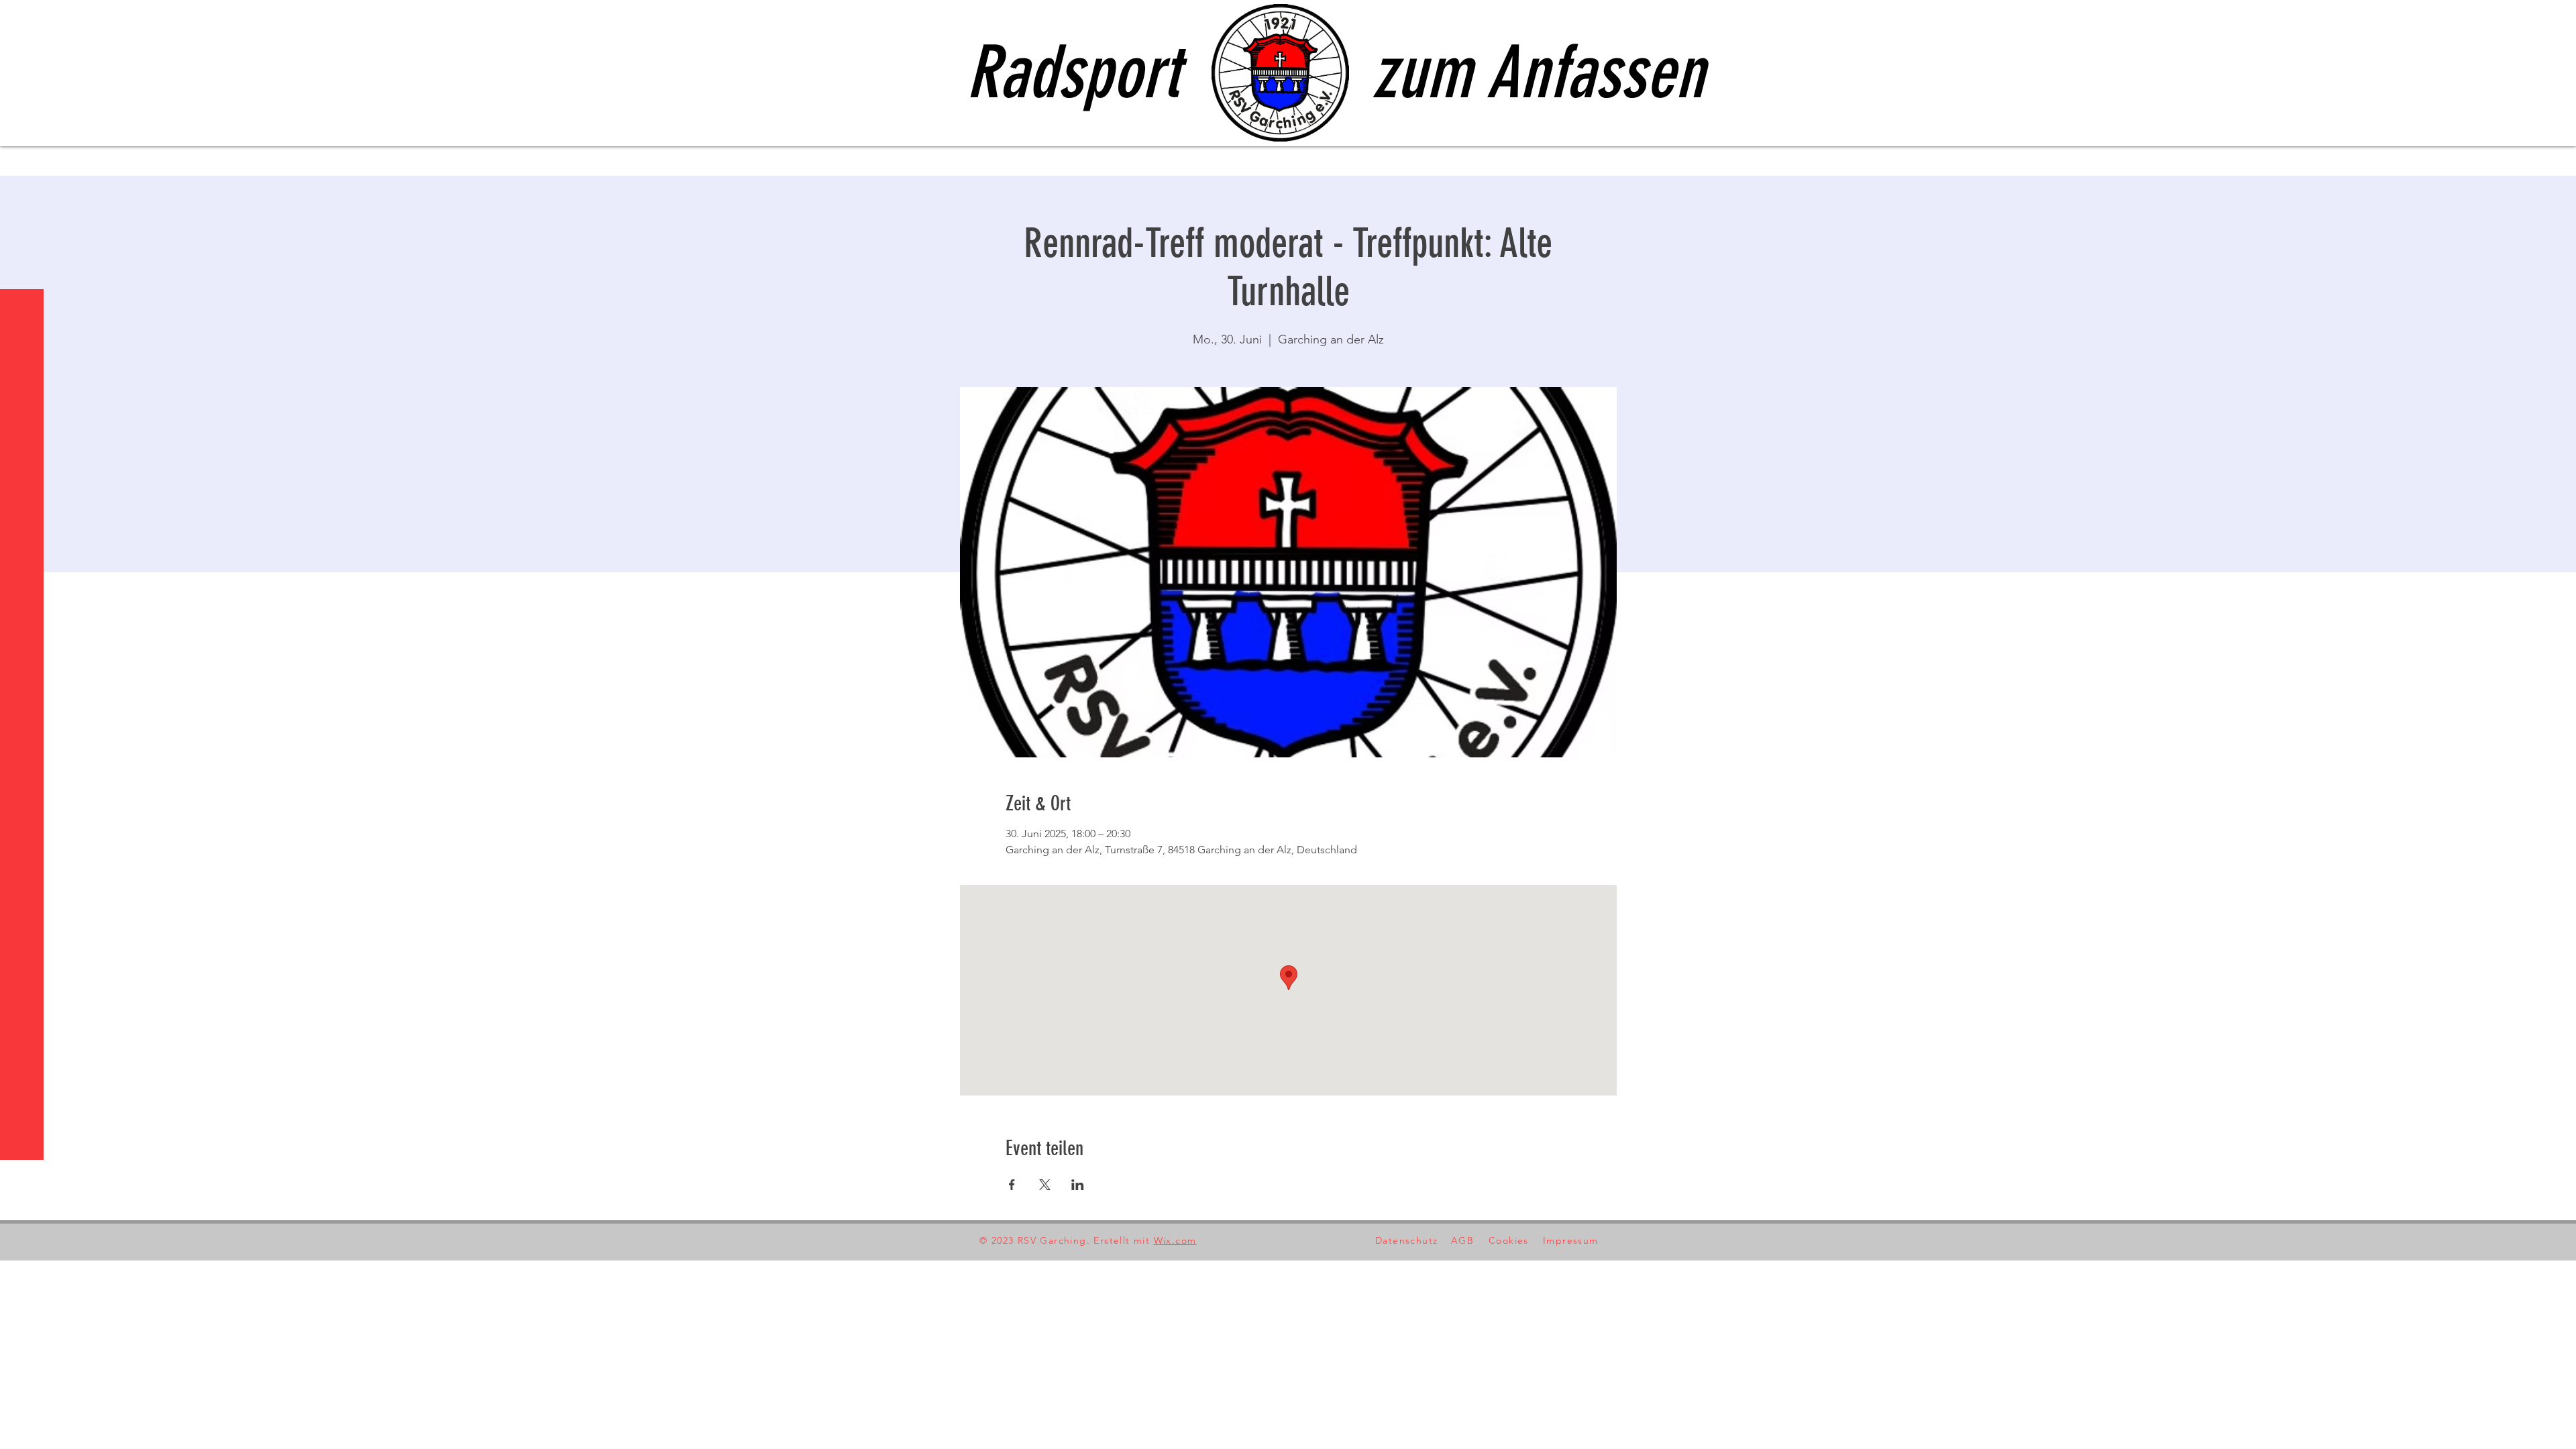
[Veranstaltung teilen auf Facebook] (1012, 1185)
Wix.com (1175, 1240)
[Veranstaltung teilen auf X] (1045, 1185)
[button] (23, 20)
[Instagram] (20, 1429)
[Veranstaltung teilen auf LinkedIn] (1078, 1185)
